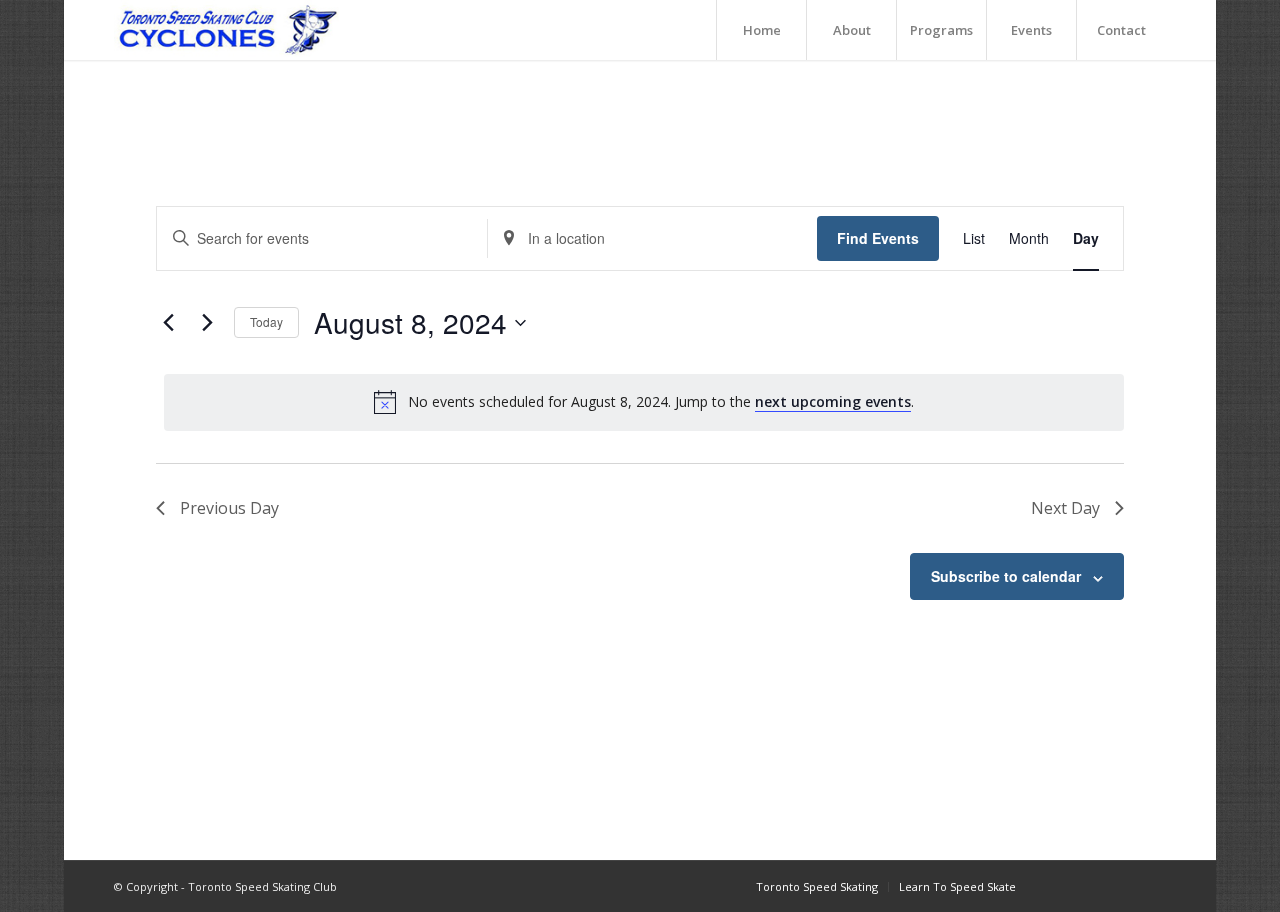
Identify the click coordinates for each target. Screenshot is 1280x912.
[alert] (644, 402)
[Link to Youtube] (1121, 886)
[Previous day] (168, 323)
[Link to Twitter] (1151, 886)
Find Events (878, 238)
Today (266, 321)
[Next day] (207, 323)
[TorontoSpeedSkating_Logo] (226, 30)
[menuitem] (761, 30)
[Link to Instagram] (1091, 886)
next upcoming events (833, 401)
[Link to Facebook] (1061, 886)
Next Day (1065, 508)
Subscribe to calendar (1006, 576)
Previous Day (229, 508)
